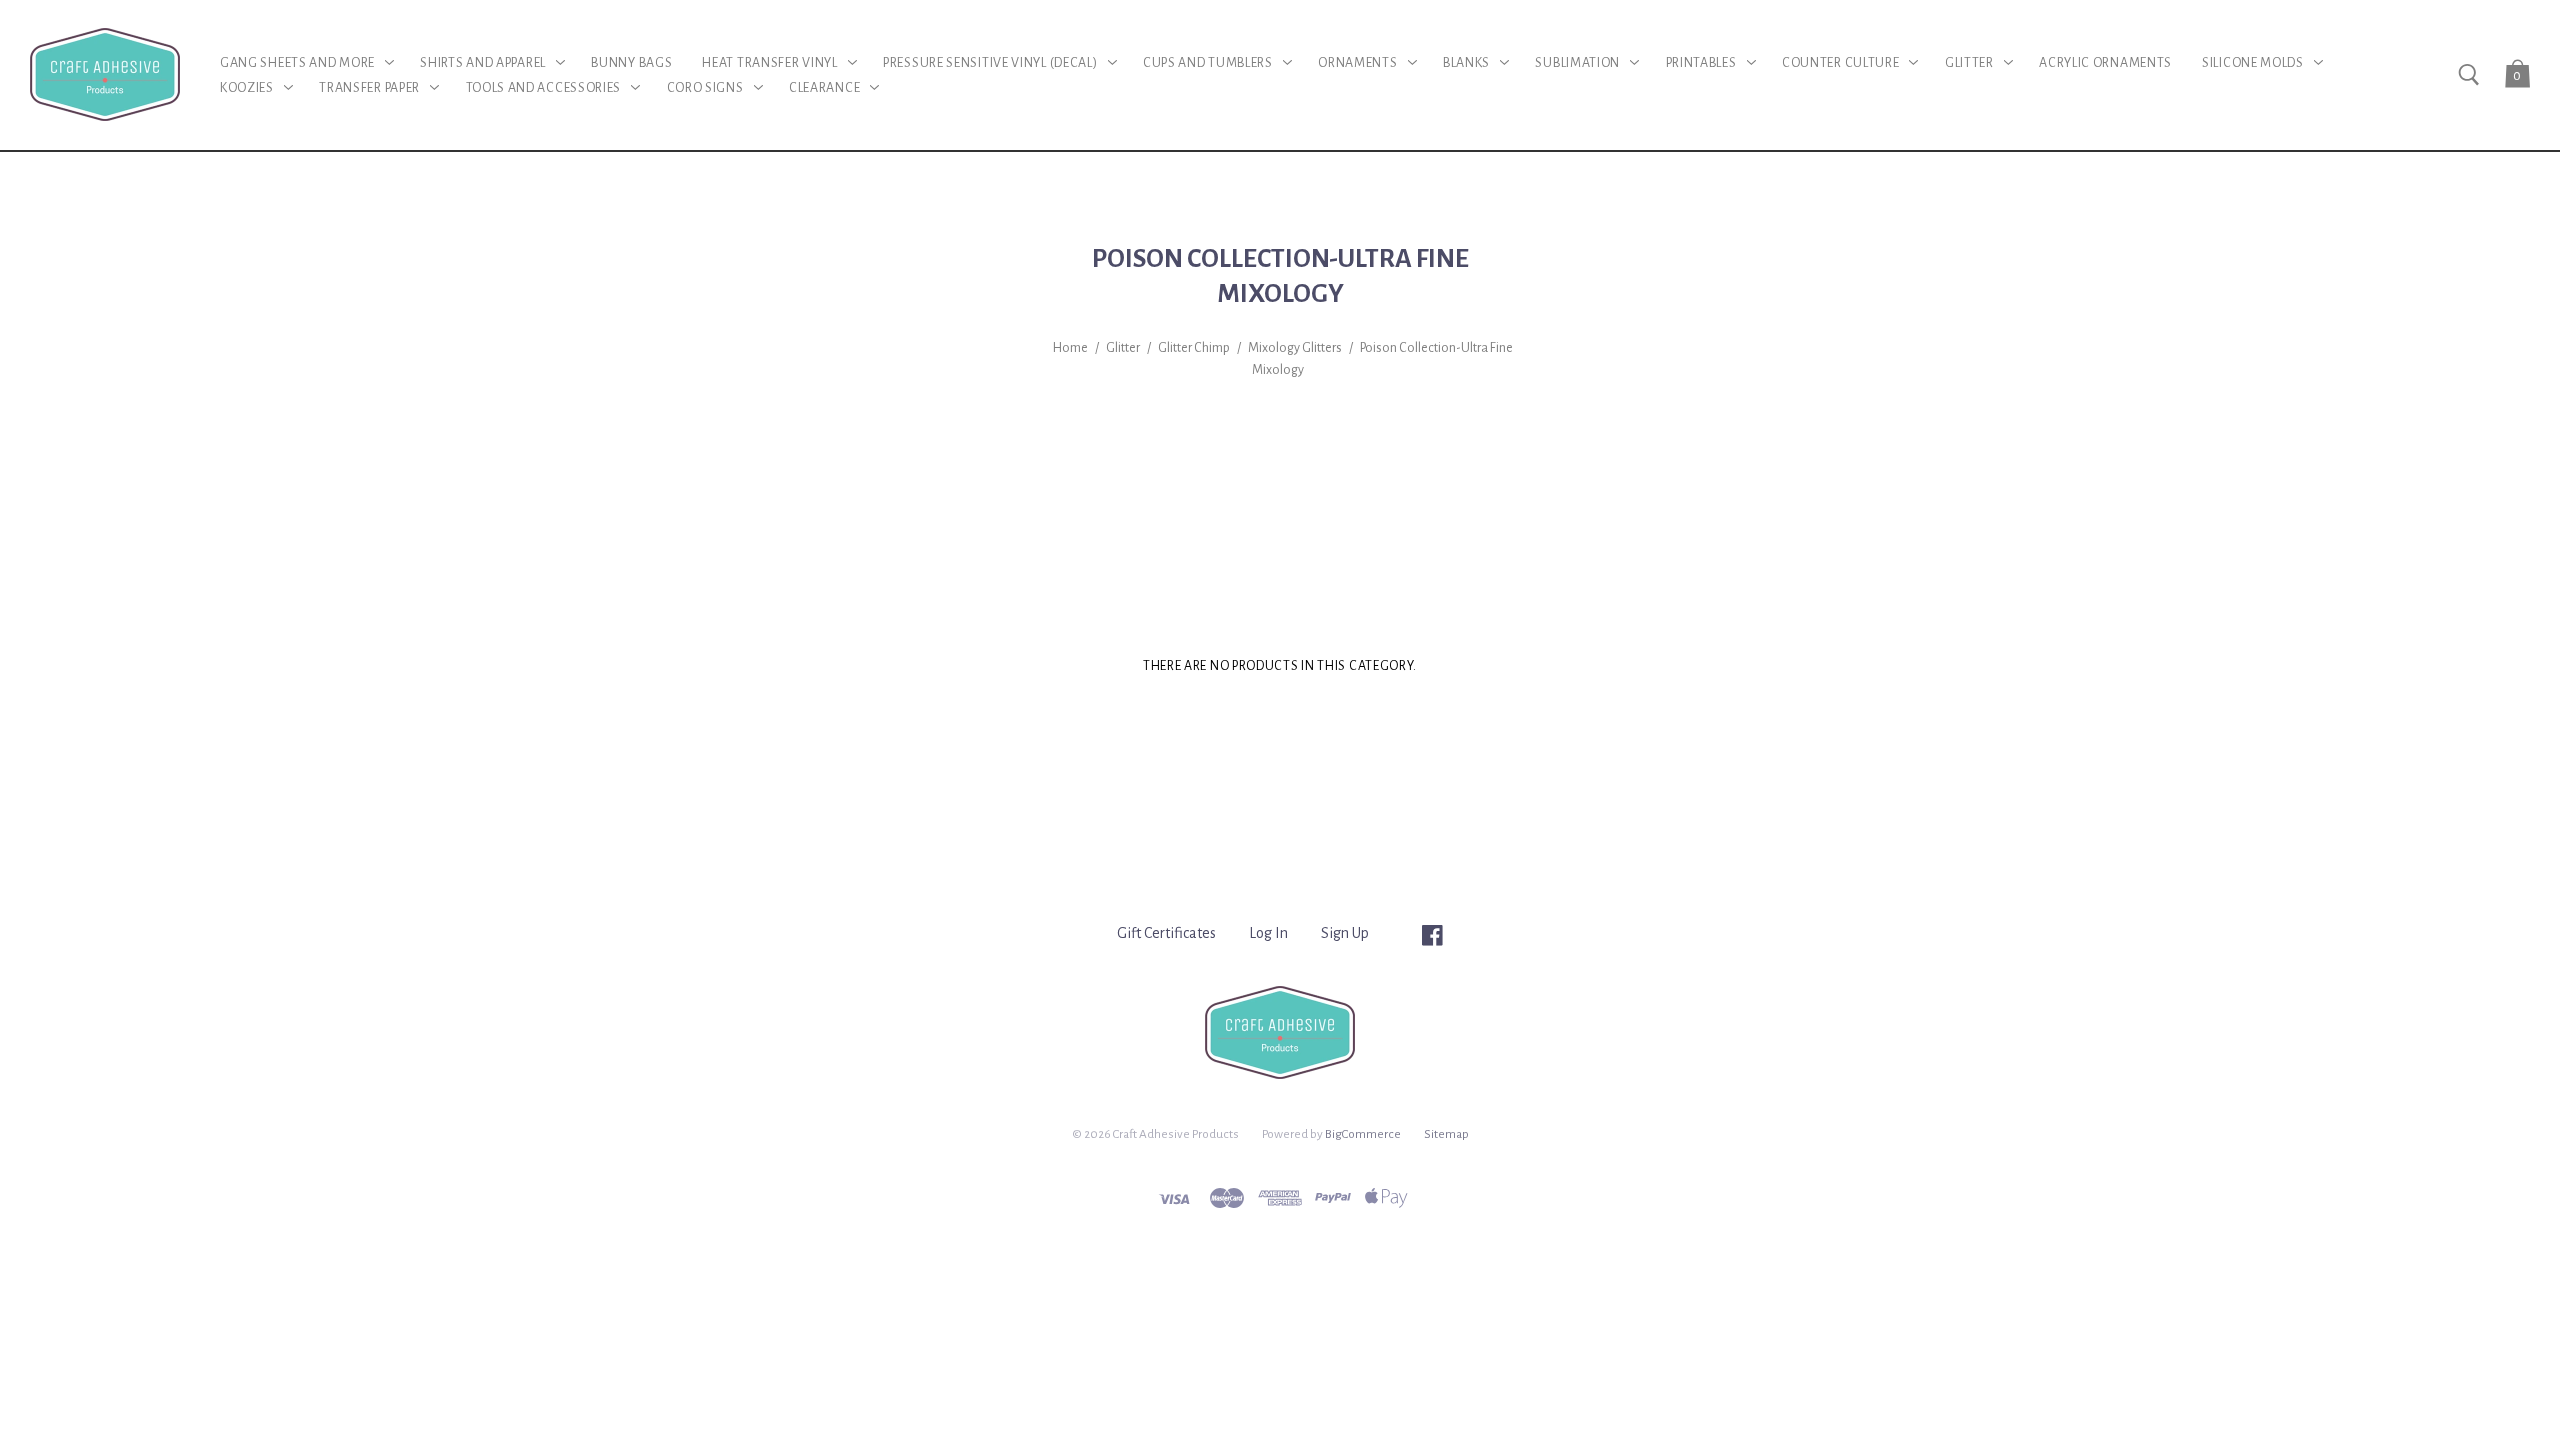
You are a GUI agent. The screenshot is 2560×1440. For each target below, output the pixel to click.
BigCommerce (1363, 1134)
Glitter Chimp (1194, 348)
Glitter (1123, 348)
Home (1070, 348)
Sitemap (1446, 1134)
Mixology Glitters (1295, 348)
